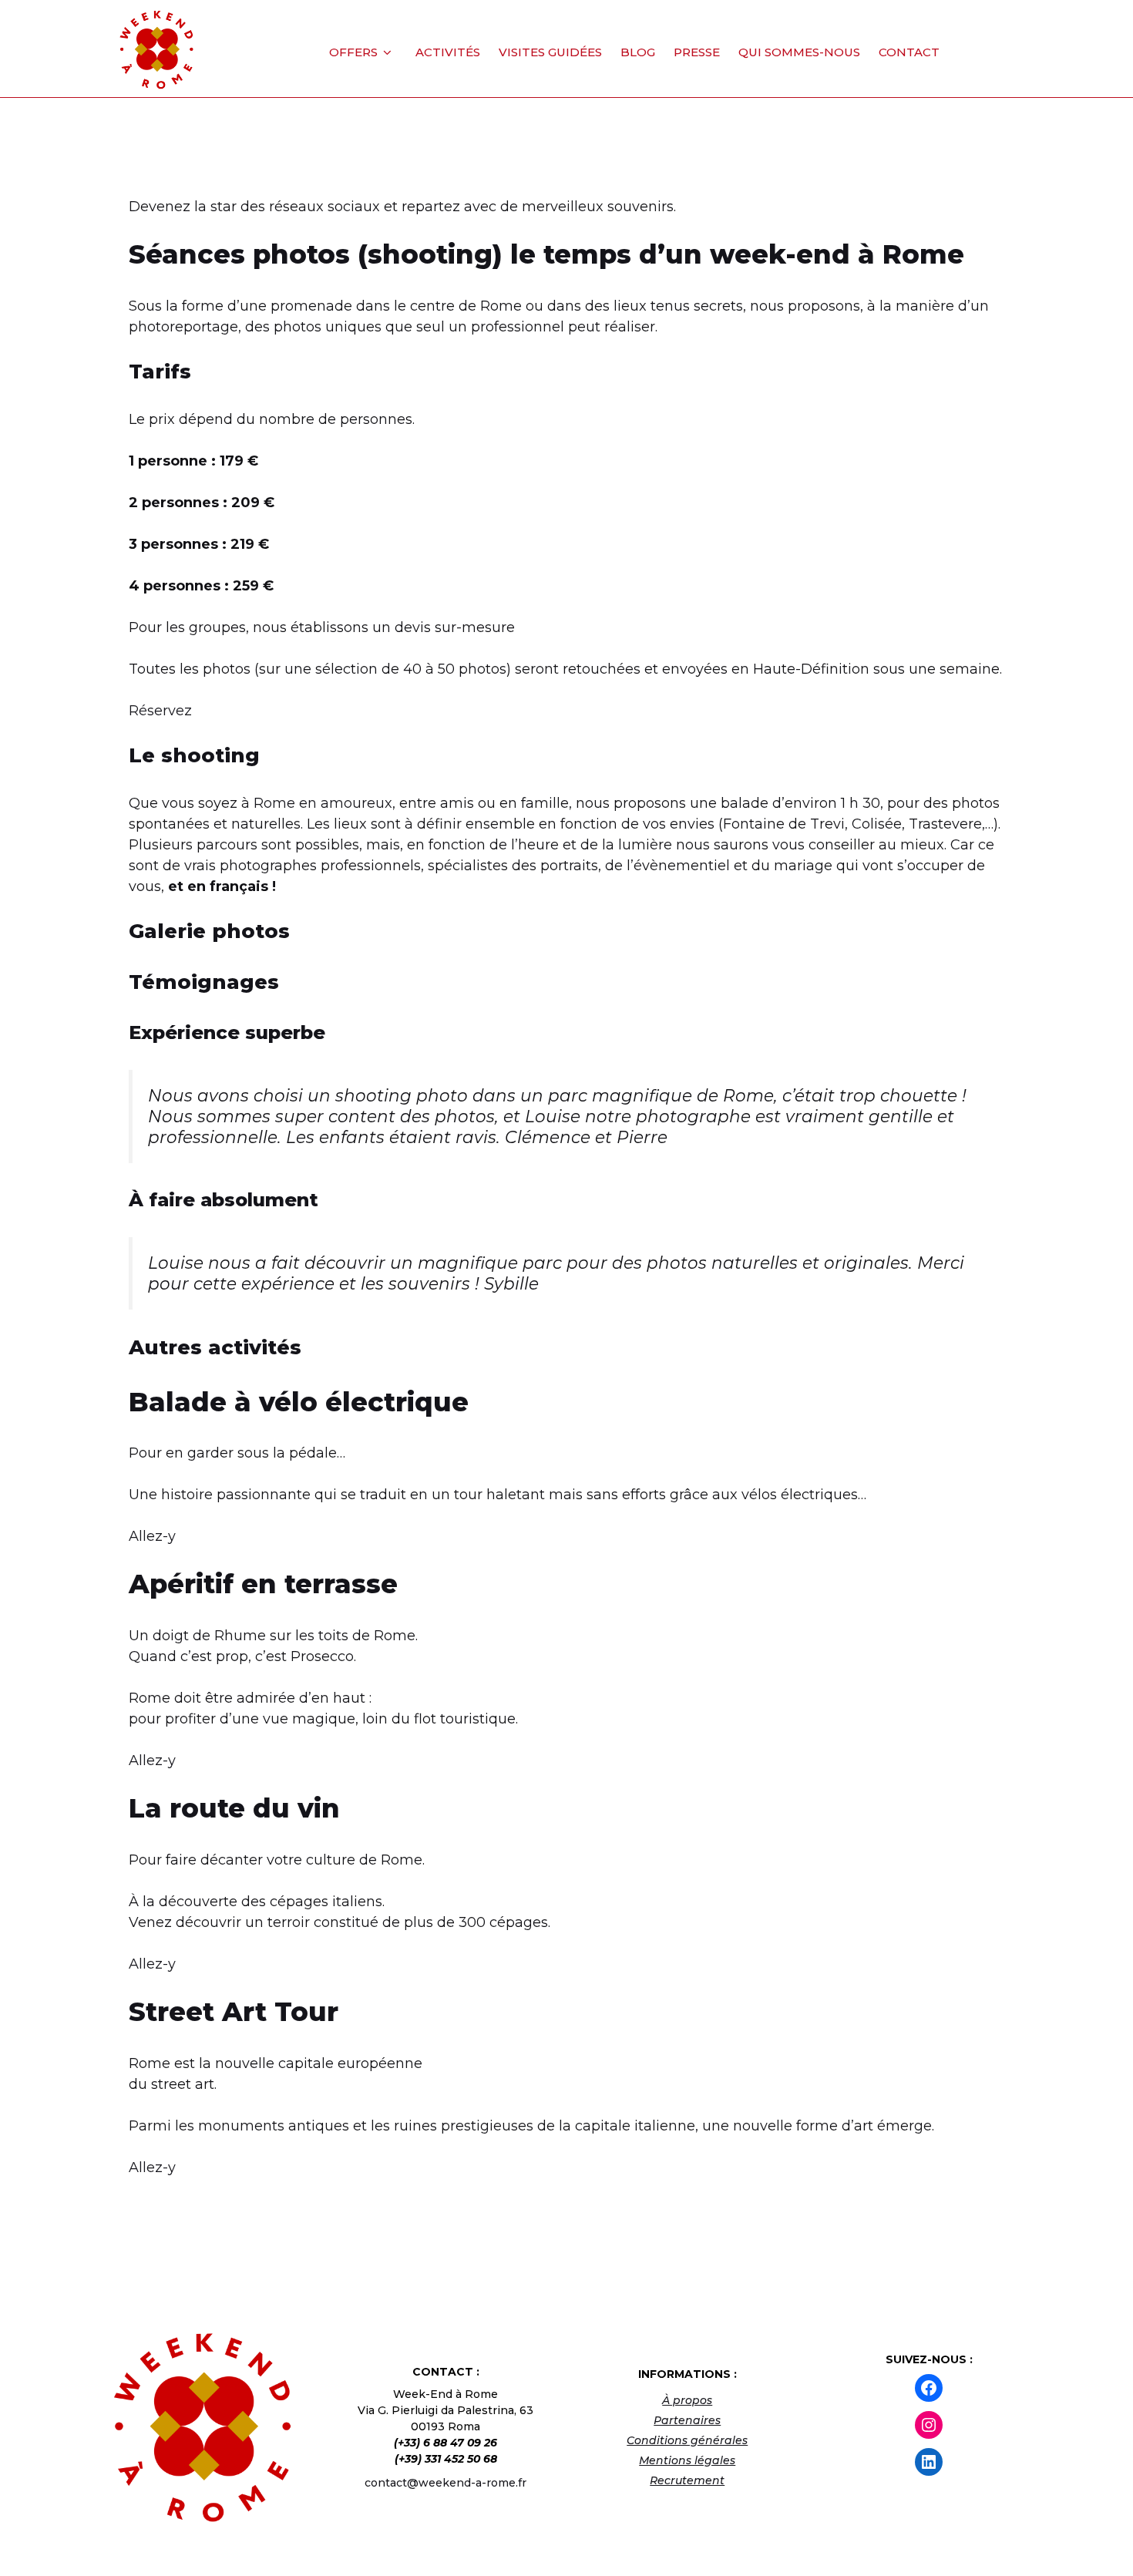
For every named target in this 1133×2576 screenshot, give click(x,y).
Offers (353, 52)
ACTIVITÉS (448, 52)
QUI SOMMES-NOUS (799, 52)
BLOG (638, 52)
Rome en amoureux (323, 803)
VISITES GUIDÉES (550, 52)
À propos (687, 2400)
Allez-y (152, 1536)
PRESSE (697, 52)
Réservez (160, 711)
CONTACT (909, 52)
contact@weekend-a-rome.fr (445, 2483)
